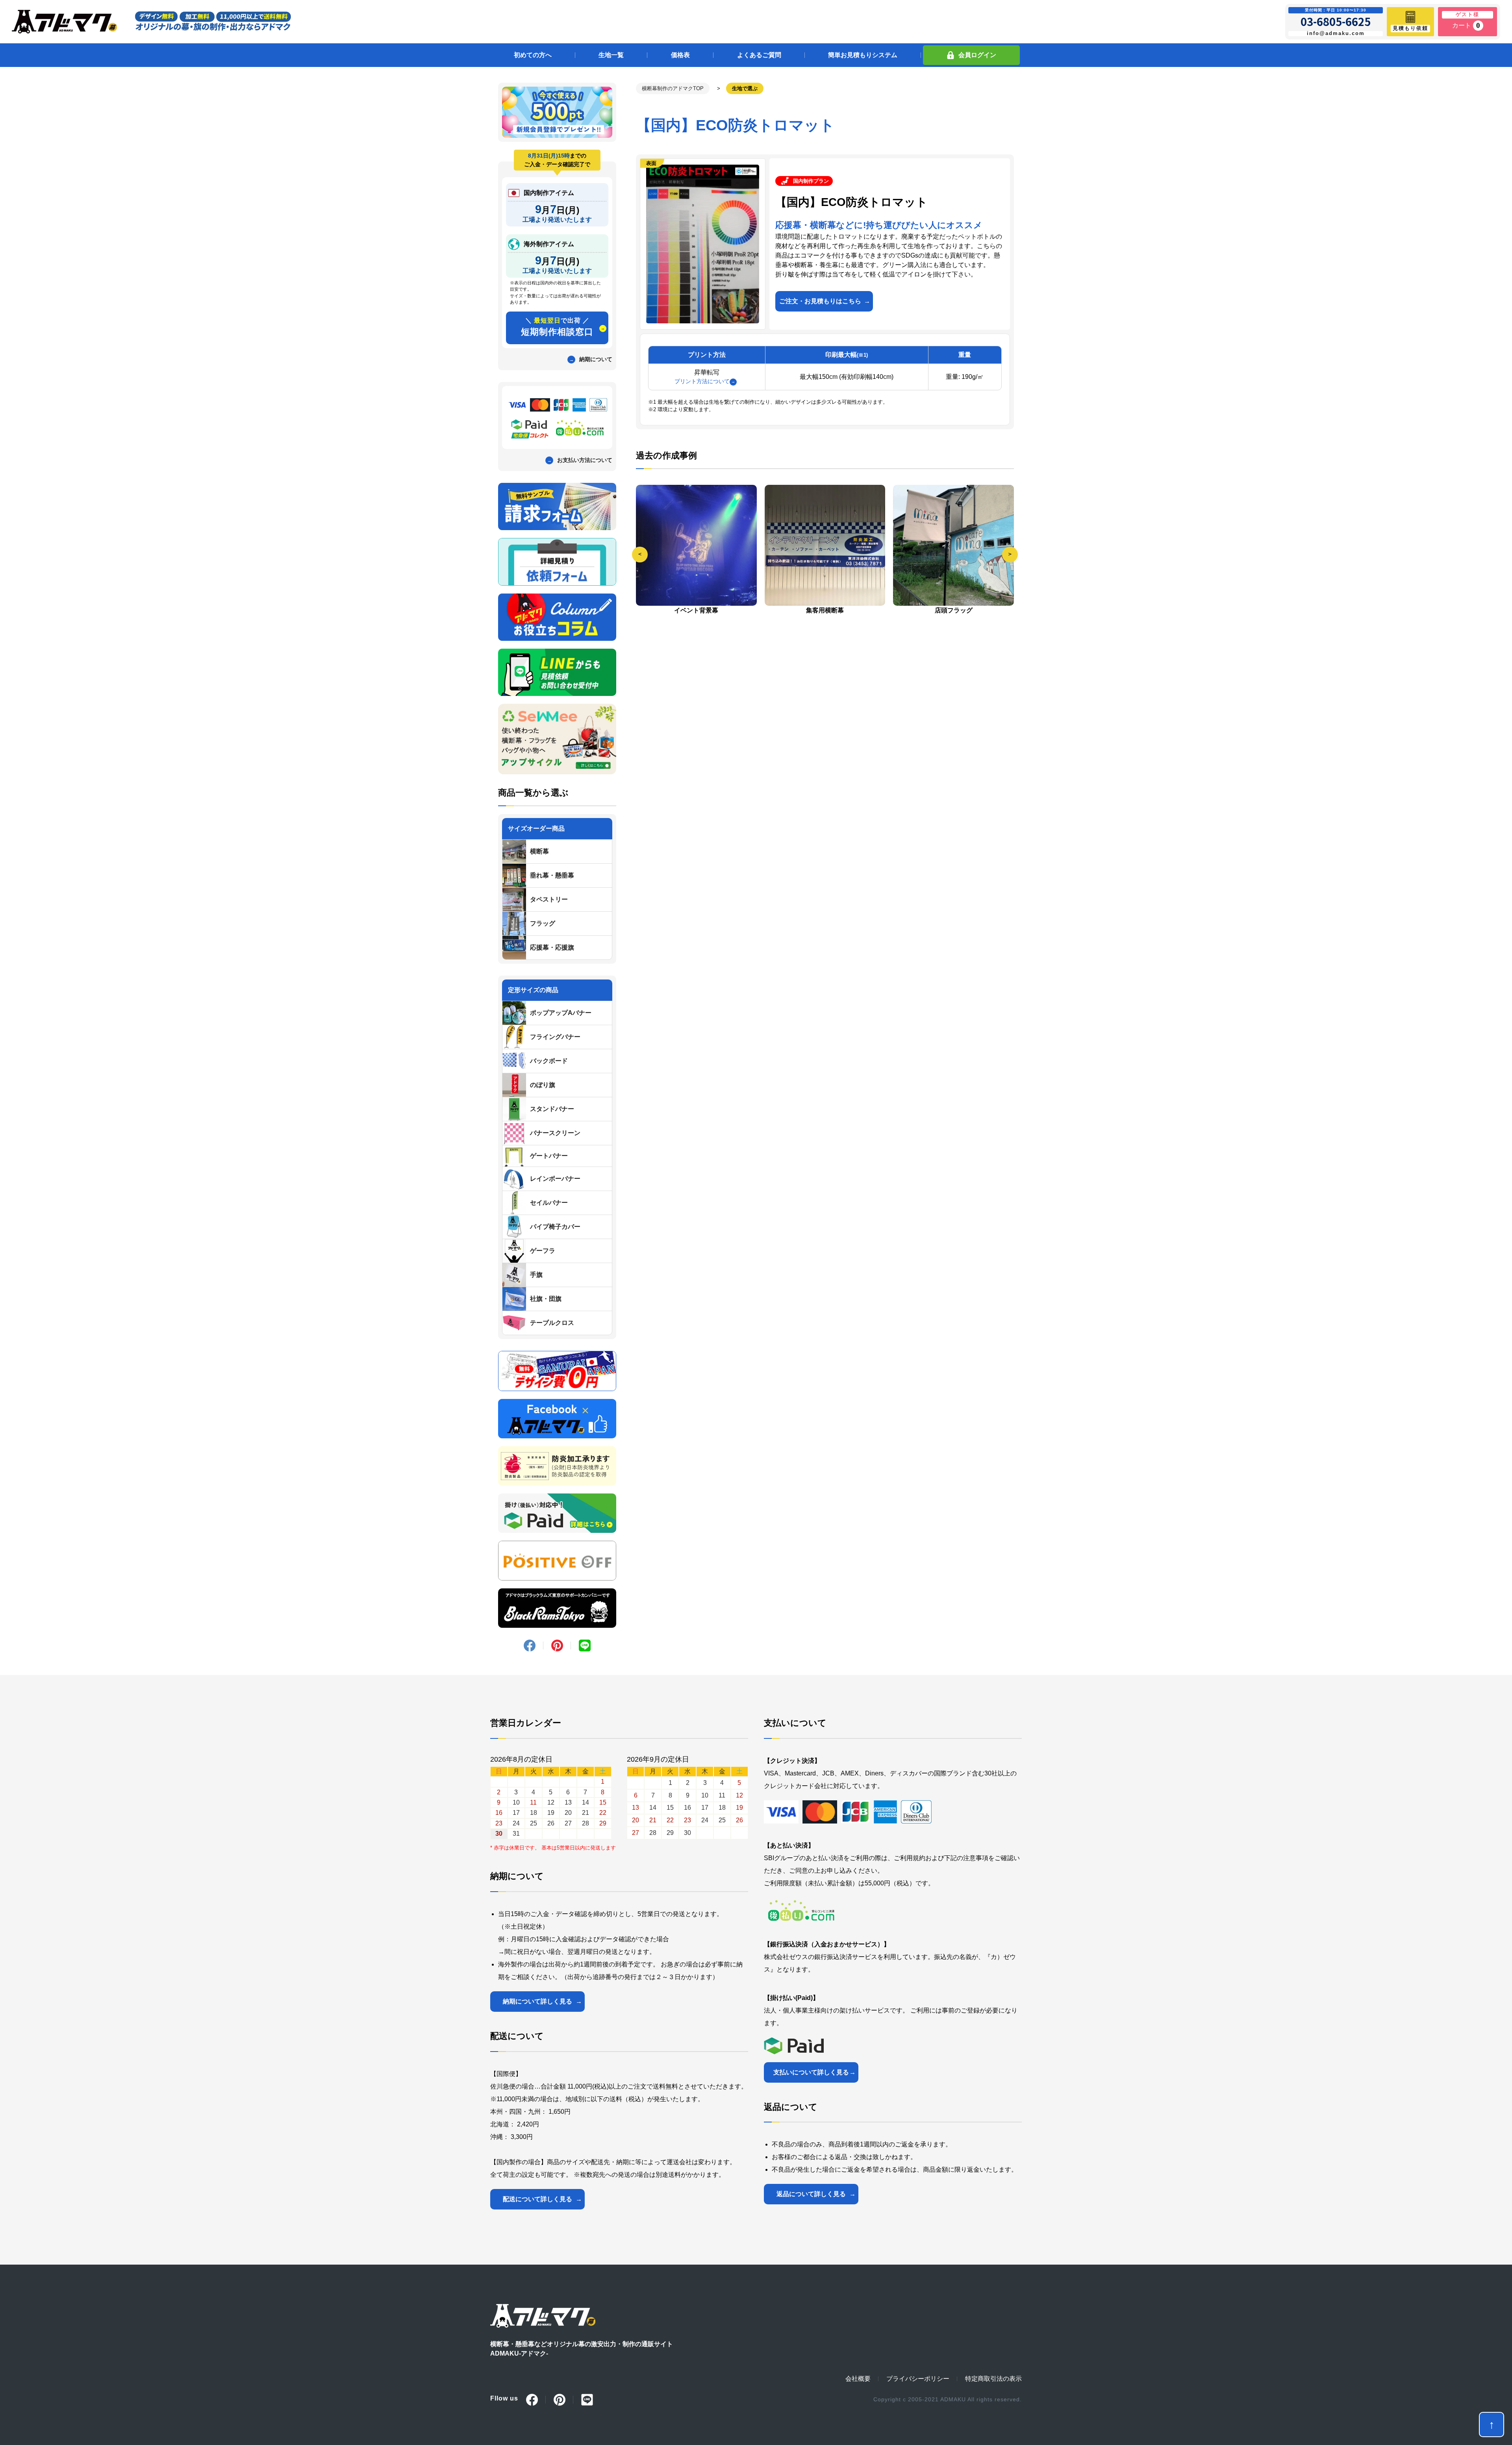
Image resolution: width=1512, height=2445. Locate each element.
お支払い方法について (585, 460)
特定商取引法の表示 (993, 2379)
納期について (596, 359)
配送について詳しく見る (537, 2199)
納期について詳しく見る (537, 2001)
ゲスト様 (1468, 14)
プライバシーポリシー (918, 2379)
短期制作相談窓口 (557, 327)
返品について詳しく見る (811, 2194)
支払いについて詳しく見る (811, 2072)
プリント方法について (702, 381)
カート (1466, 25)
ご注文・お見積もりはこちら (820, 301)
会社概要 (858, 2379)
